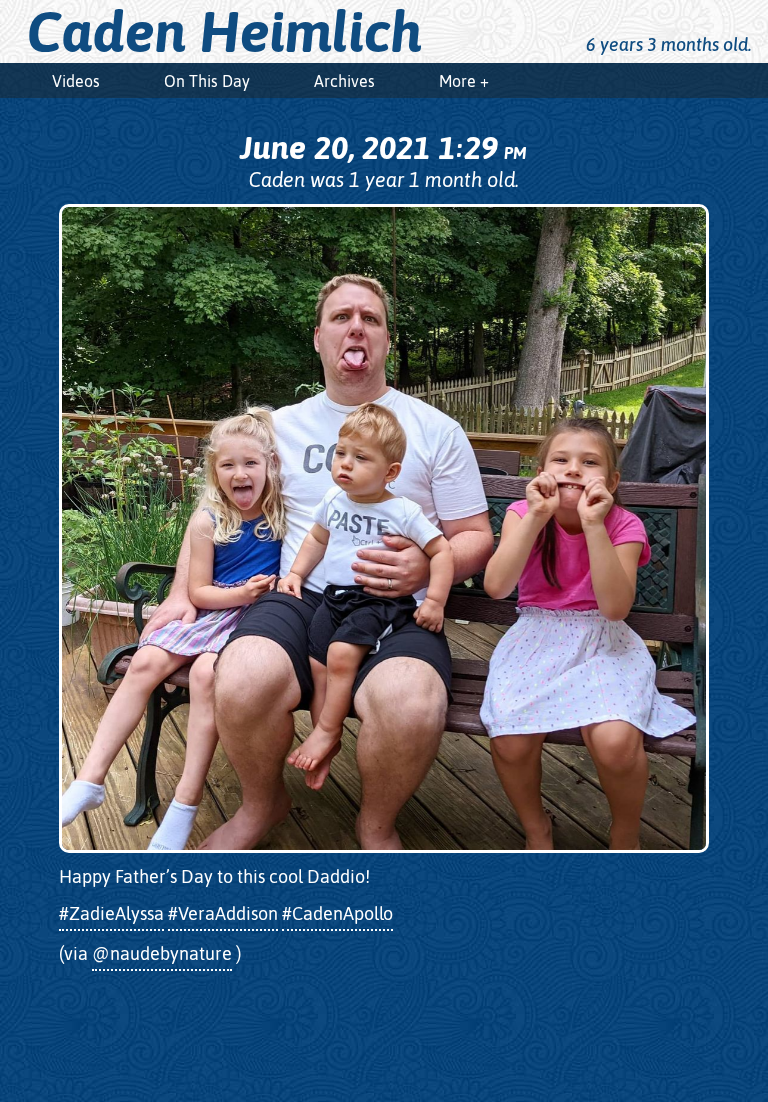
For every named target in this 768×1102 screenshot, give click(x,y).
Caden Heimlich (225, 32)
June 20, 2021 (383, 147)
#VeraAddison (223, 913)
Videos (76, 81)
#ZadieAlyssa (111, 913)
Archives (344, 81)
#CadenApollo (337, 913)
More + (464, 81)
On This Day (207, 81)
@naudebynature (162, 953)
